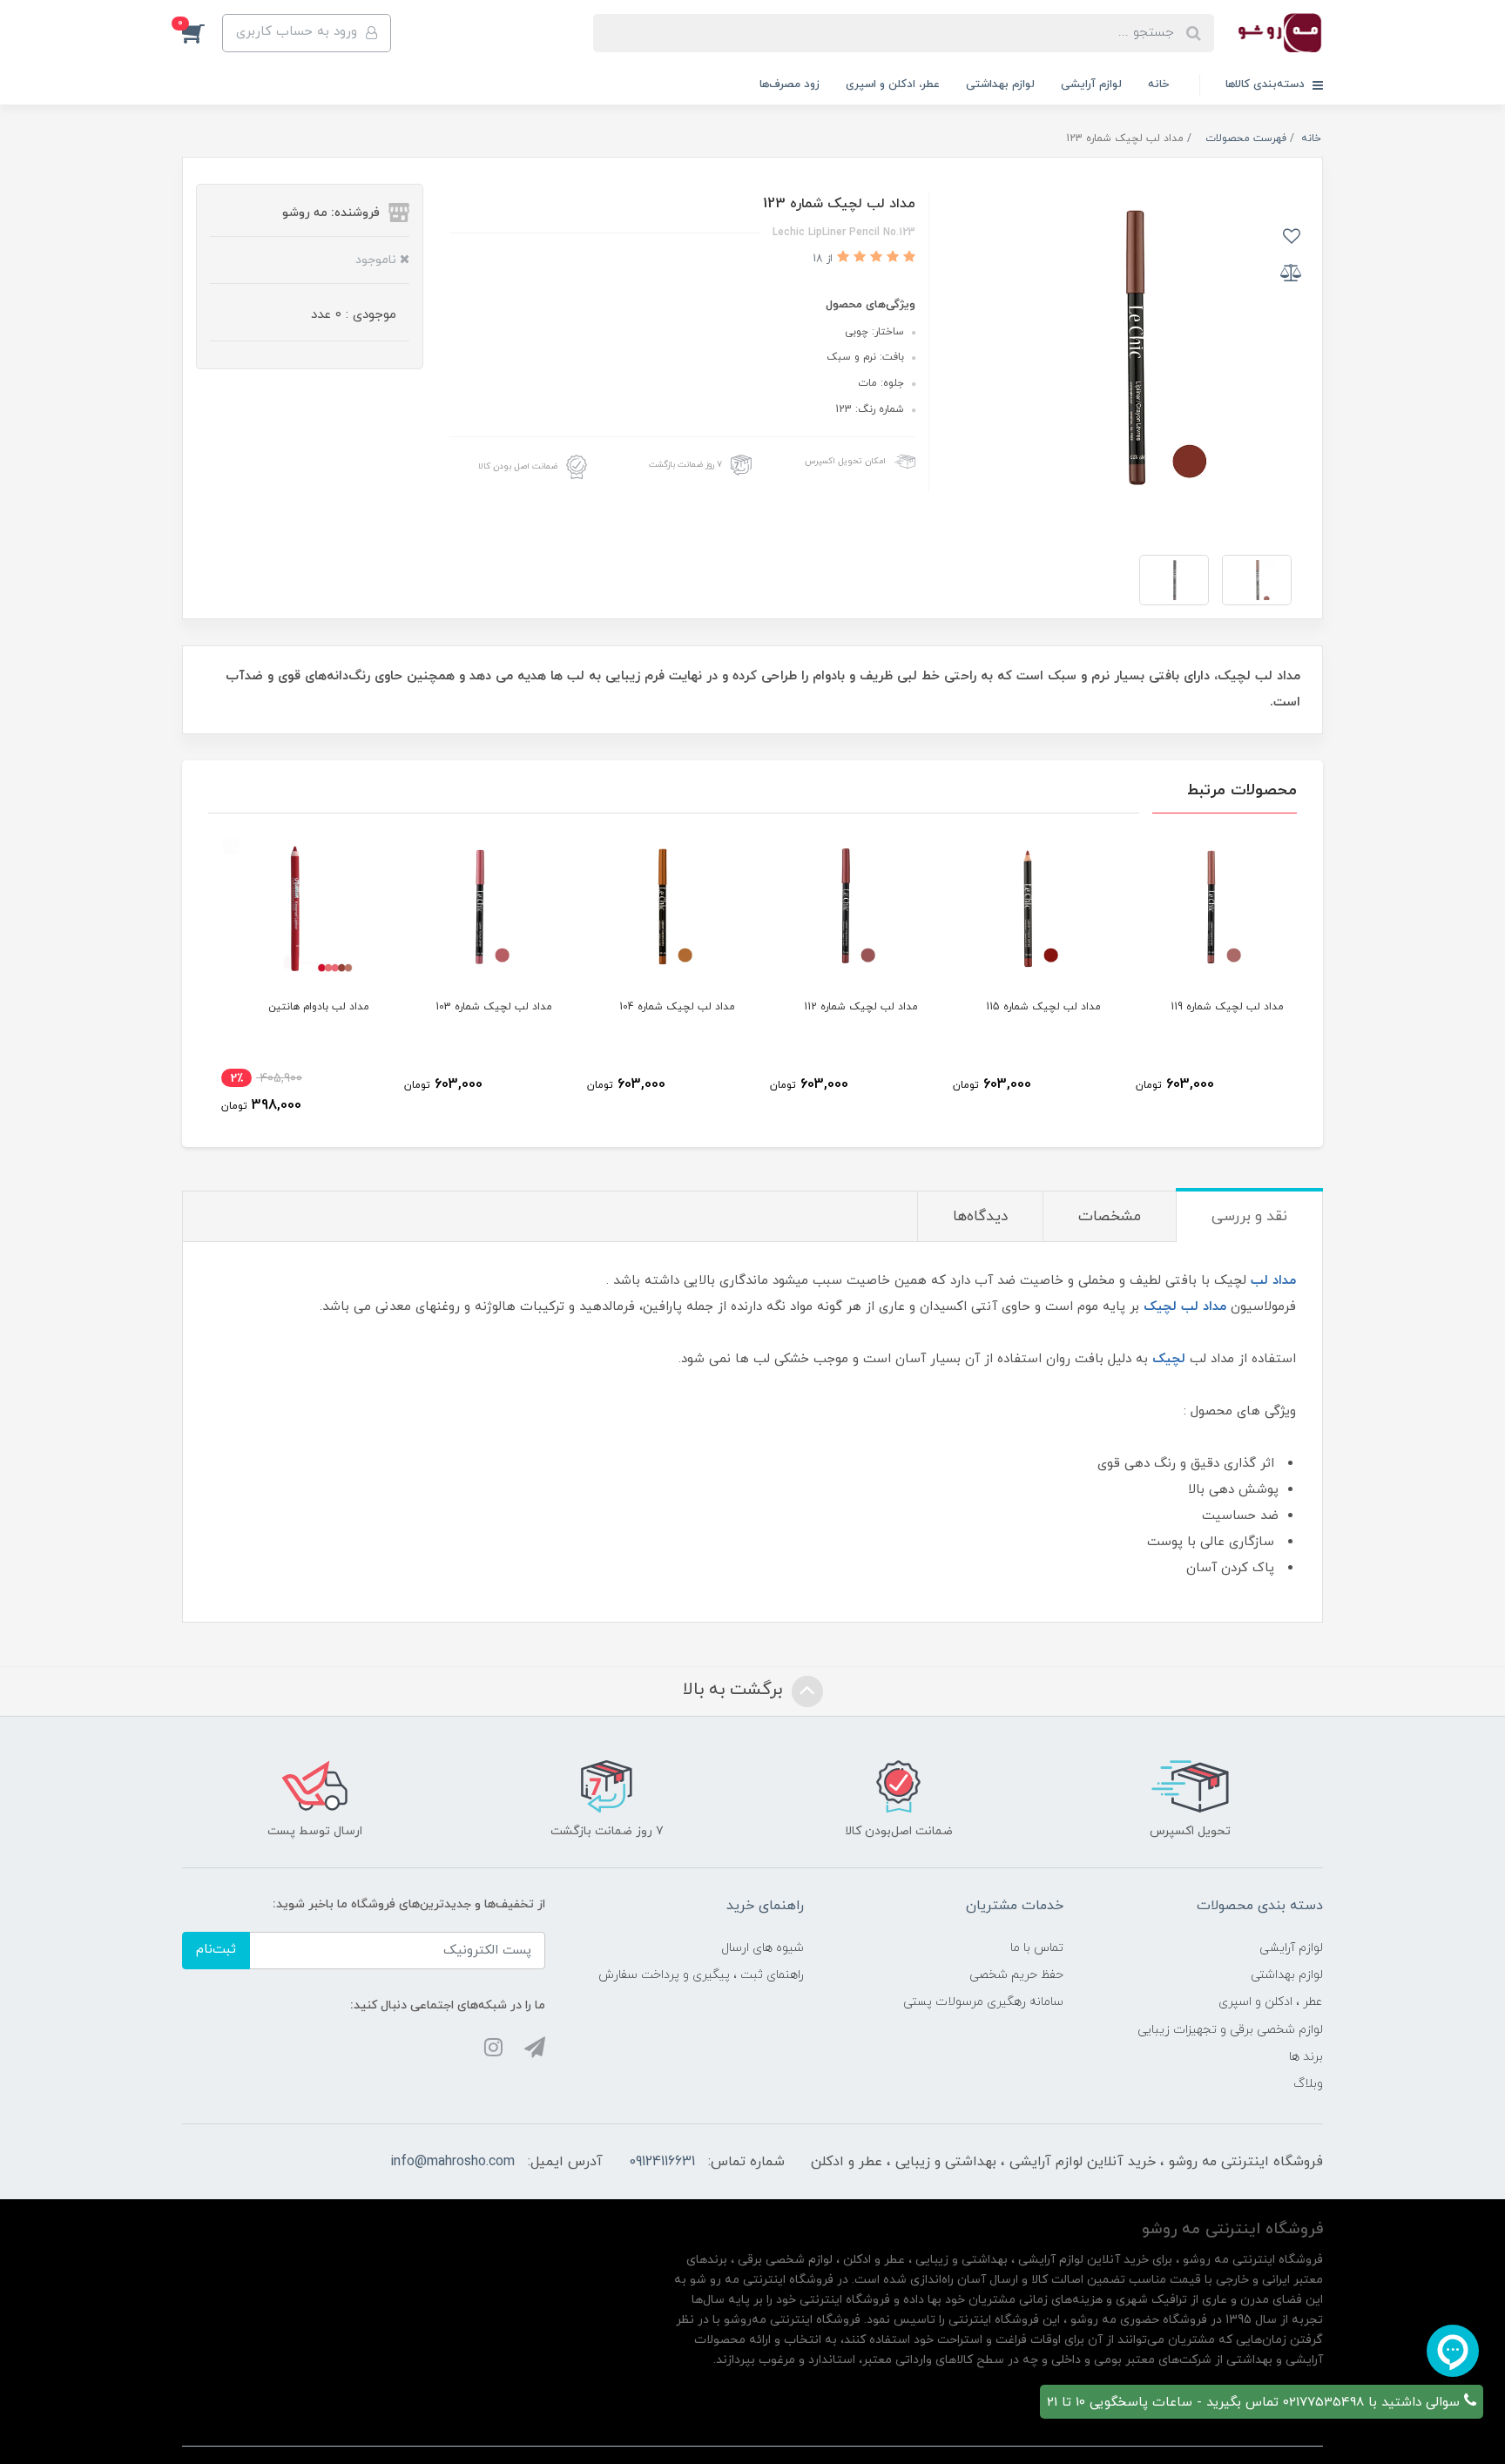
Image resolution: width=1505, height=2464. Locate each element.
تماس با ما (1037, 1948)
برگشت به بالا (735, 1690)
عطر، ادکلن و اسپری (893, 84)
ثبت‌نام (216, 1950)
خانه (1158, 84)
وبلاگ (1308, 2084)
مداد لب (1273, 1281)
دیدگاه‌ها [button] (980, 1217)
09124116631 (662, 2162)
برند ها (1306, 2057)
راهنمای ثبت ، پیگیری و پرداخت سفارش (701, 1975)
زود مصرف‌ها (790, 84)
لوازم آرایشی (1091, 84)
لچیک (1169, 1359)
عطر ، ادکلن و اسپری (1271, 2002)
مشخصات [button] (1110, 1217)
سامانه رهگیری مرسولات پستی (983, 2002)
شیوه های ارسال (763, 1948)
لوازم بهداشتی (1000, 84)
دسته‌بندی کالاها (1267, 84)
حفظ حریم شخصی (1016, 1975)
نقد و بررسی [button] (1249, 1217)
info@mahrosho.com (452, 2162)
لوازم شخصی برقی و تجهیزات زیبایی (1230, 2030)
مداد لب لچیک (1185, 1307)
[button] (202, 33)
